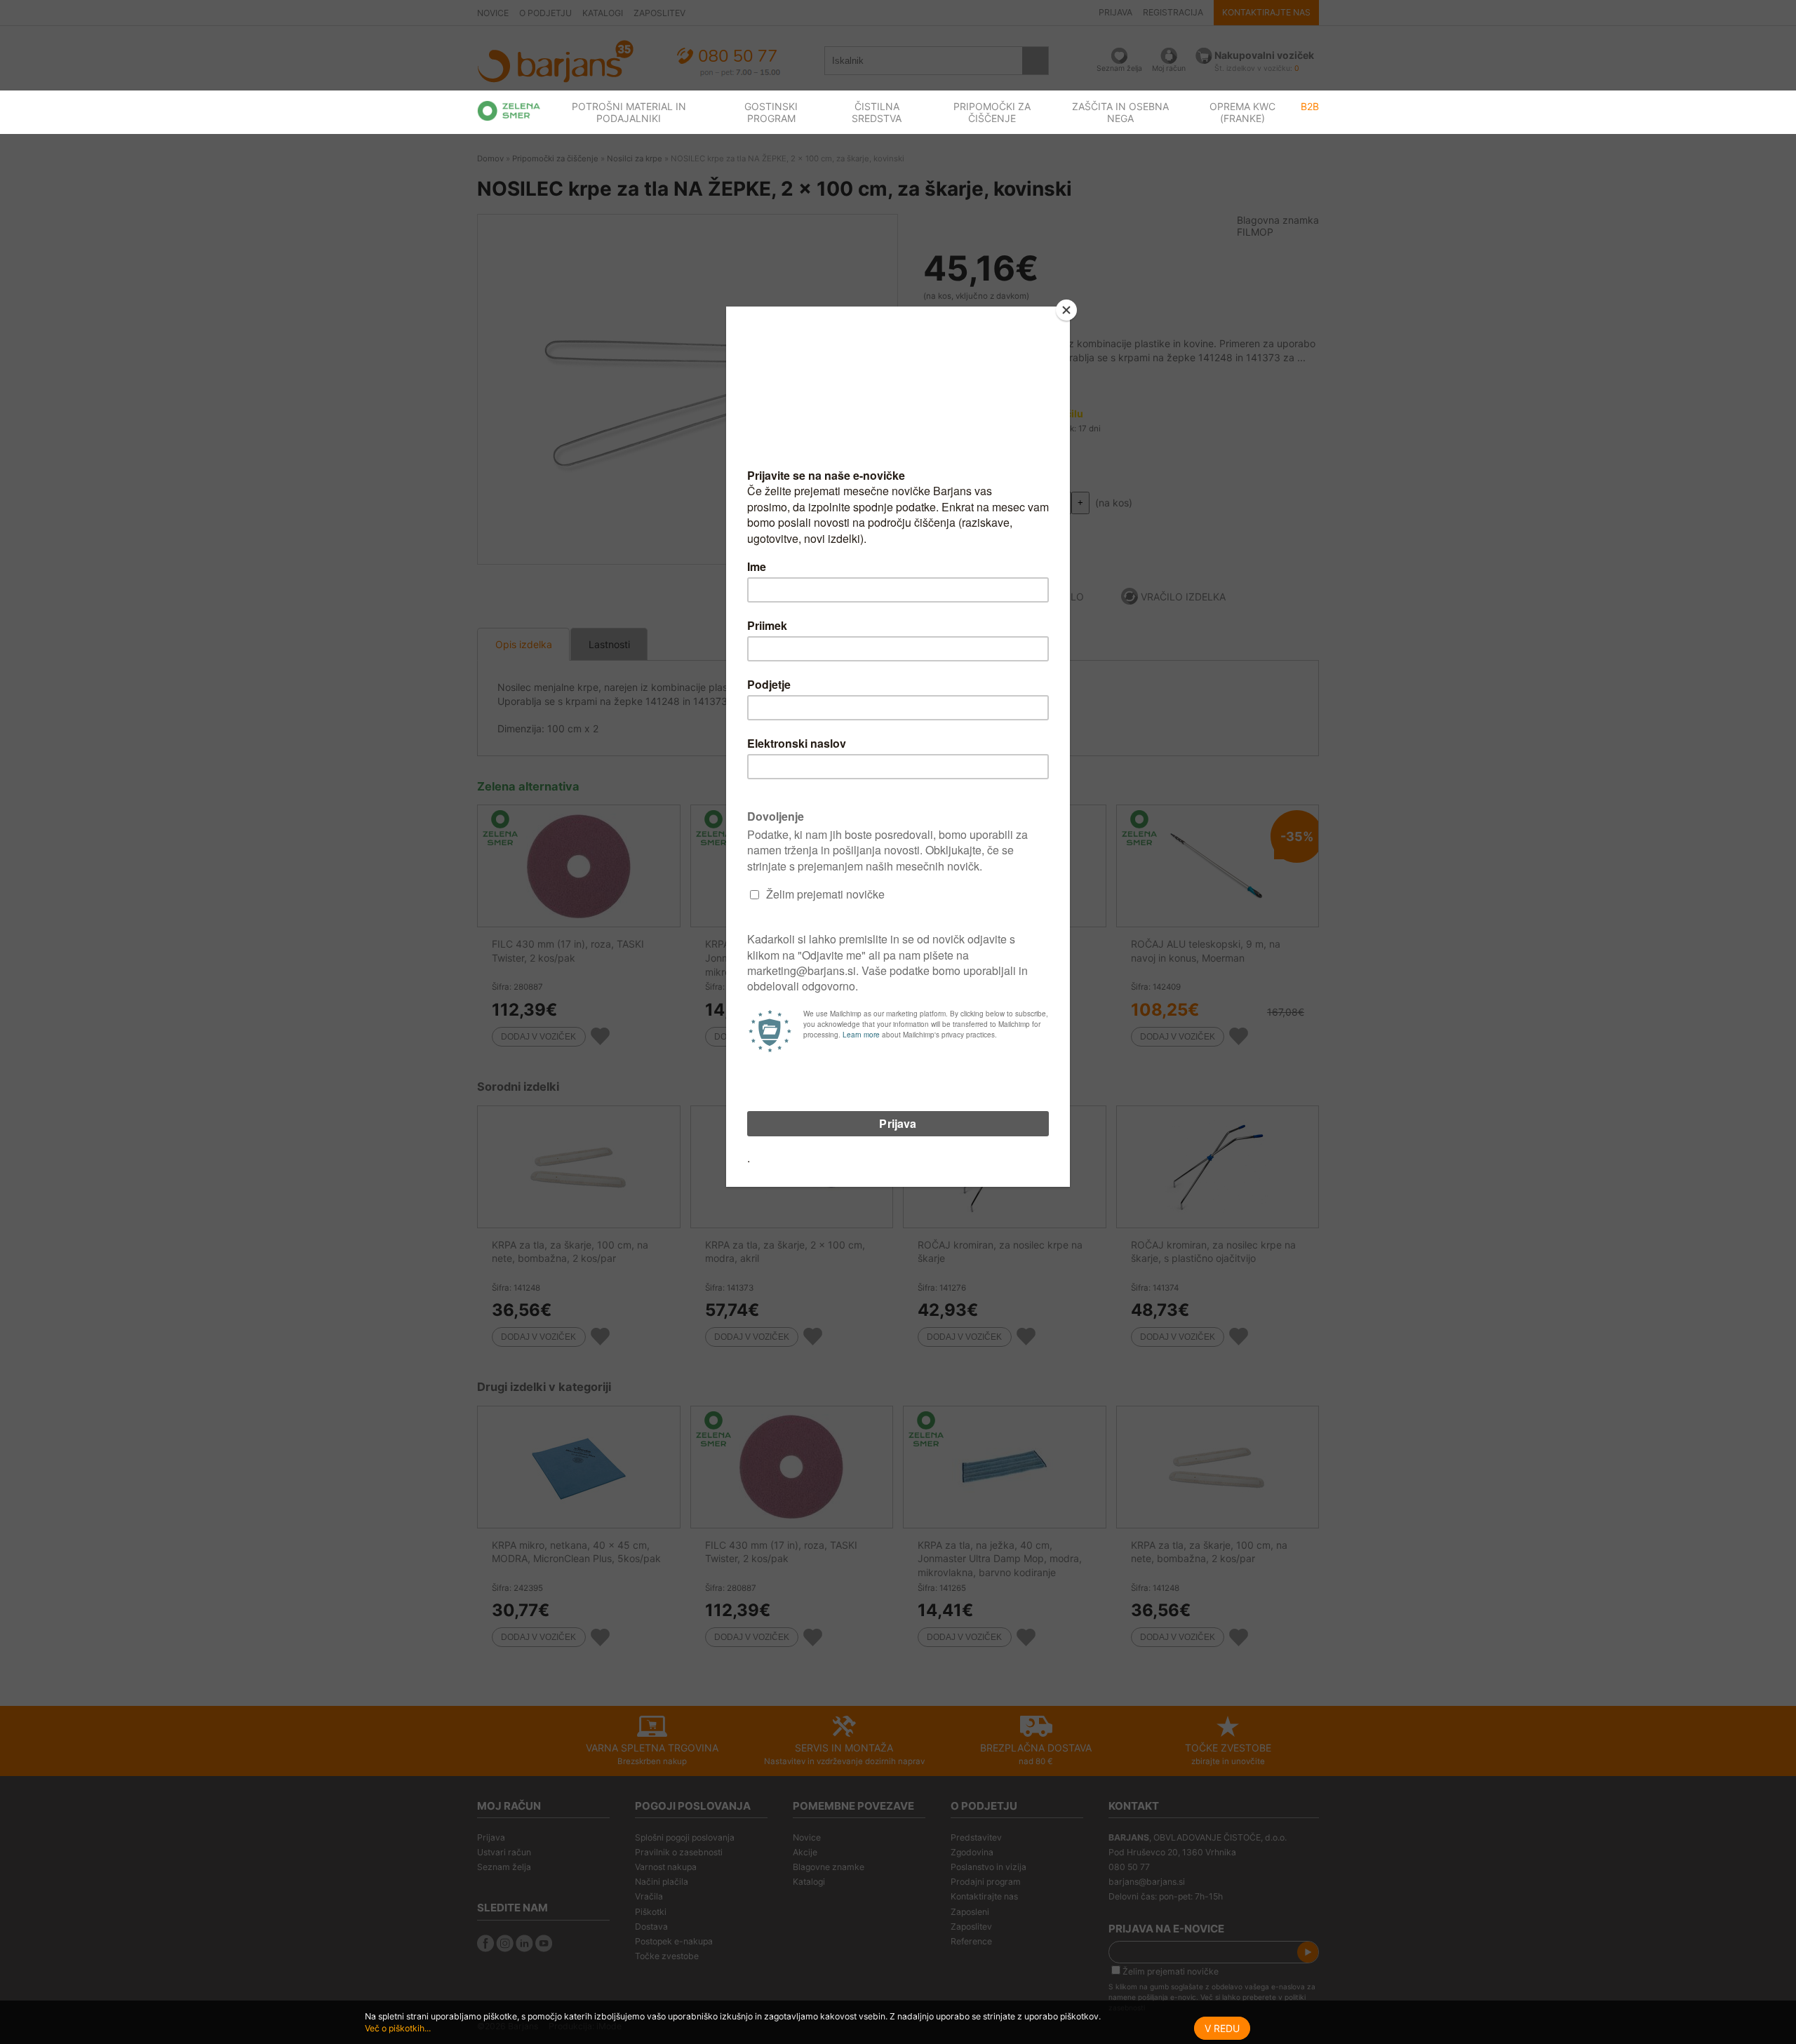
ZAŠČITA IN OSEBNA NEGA (1120, 112)
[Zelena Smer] (509, 111)
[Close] (1066, 310)
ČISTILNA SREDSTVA (877, 112)
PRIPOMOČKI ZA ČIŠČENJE (992, 112)
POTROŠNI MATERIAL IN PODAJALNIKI (629, 112)
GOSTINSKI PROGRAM (771, 112)
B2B (1310, 106)
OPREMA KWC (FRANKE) (1242, 112)
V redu (1222, 2028)
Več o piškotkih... (398, 2028)
